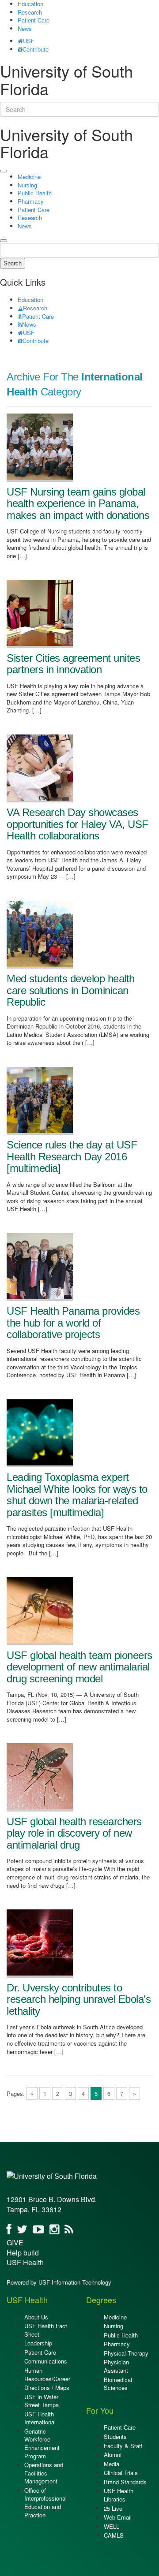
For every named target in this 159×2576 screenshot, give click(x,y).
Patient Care (34, 20)
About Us (36, 2317)
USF (29, 41)
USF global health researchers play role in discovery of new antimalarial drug (74, 1833)
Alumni (113, 2455)
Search (13, 263)
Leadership (38, 2343)
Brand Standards (125, 2482)
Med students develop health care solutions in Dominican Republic (71, 990)
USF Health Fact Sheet (46, 2330)
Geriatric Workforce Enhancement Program (42, 2444)
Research (30, 12)
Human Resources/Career (47, 2375)
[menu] (4, 171)
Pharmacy (31, 201)
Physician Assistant (116, 2366)
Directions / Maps (47, 2388)
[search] (4, 241)
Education (30, 300)
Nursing (27, 185)
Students (115, 2436)
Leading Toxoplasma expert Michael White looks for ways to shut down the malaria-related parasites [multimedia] (77, 1495)
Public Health (35, 193)
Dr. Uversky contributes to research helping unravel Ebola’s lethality (79, 1999)
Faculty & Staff (123, 2446)
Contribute (36, 49)
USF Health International (40, 2418)
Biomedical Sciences (118, 2384)
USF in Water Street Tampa (42, 2401)
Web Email (118, 2517)
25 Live (113, 2508)
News (25, 28)
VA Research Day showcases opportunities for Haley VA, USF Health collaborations (78, 824)
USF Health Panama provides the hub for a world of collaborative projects (73, 1323)
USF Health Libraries (119, 2495)
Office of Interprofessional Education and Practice (45, 2503)
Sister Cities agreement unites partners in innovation (73, 664)
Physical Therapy (126, 2353)
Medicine (29, 177)
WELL (112, 2526)
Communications (46, 2361)
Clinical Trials (121, 2473)
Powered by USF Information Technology (59, 2282)
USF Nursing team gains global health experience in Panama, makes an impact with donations (78, 503)
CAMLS (114, 2535)
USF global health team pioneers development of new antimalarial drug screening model (79, 1667)
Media (112, 2464)
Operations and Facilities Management (44, 2473)
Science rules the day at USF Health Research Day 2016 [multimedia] (72, 1156)
